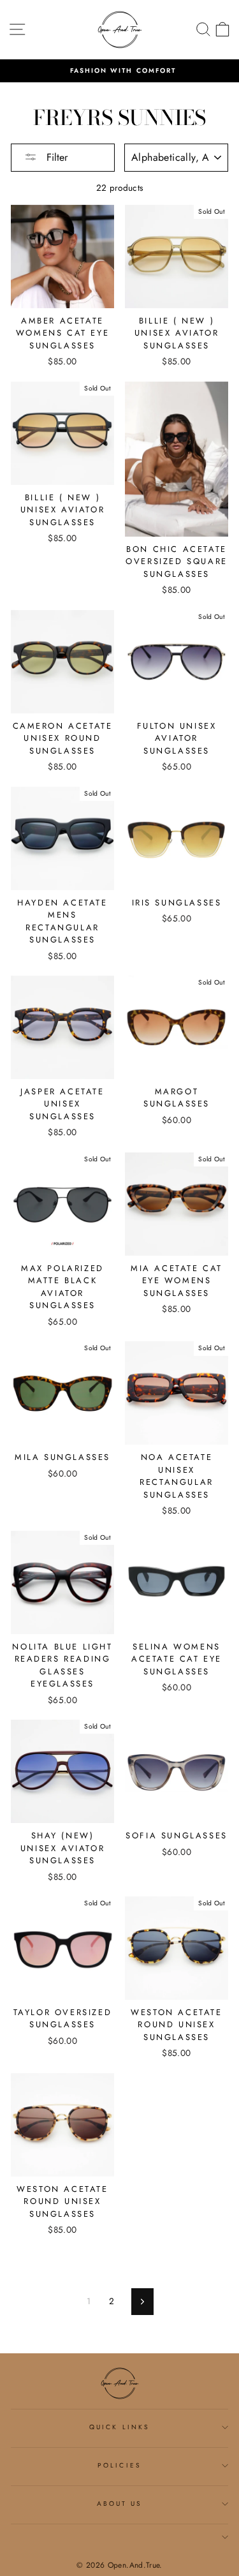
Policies (119, 2465)
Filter (55, 157)
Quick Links (119, 2427)
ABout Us (119, 2504)
